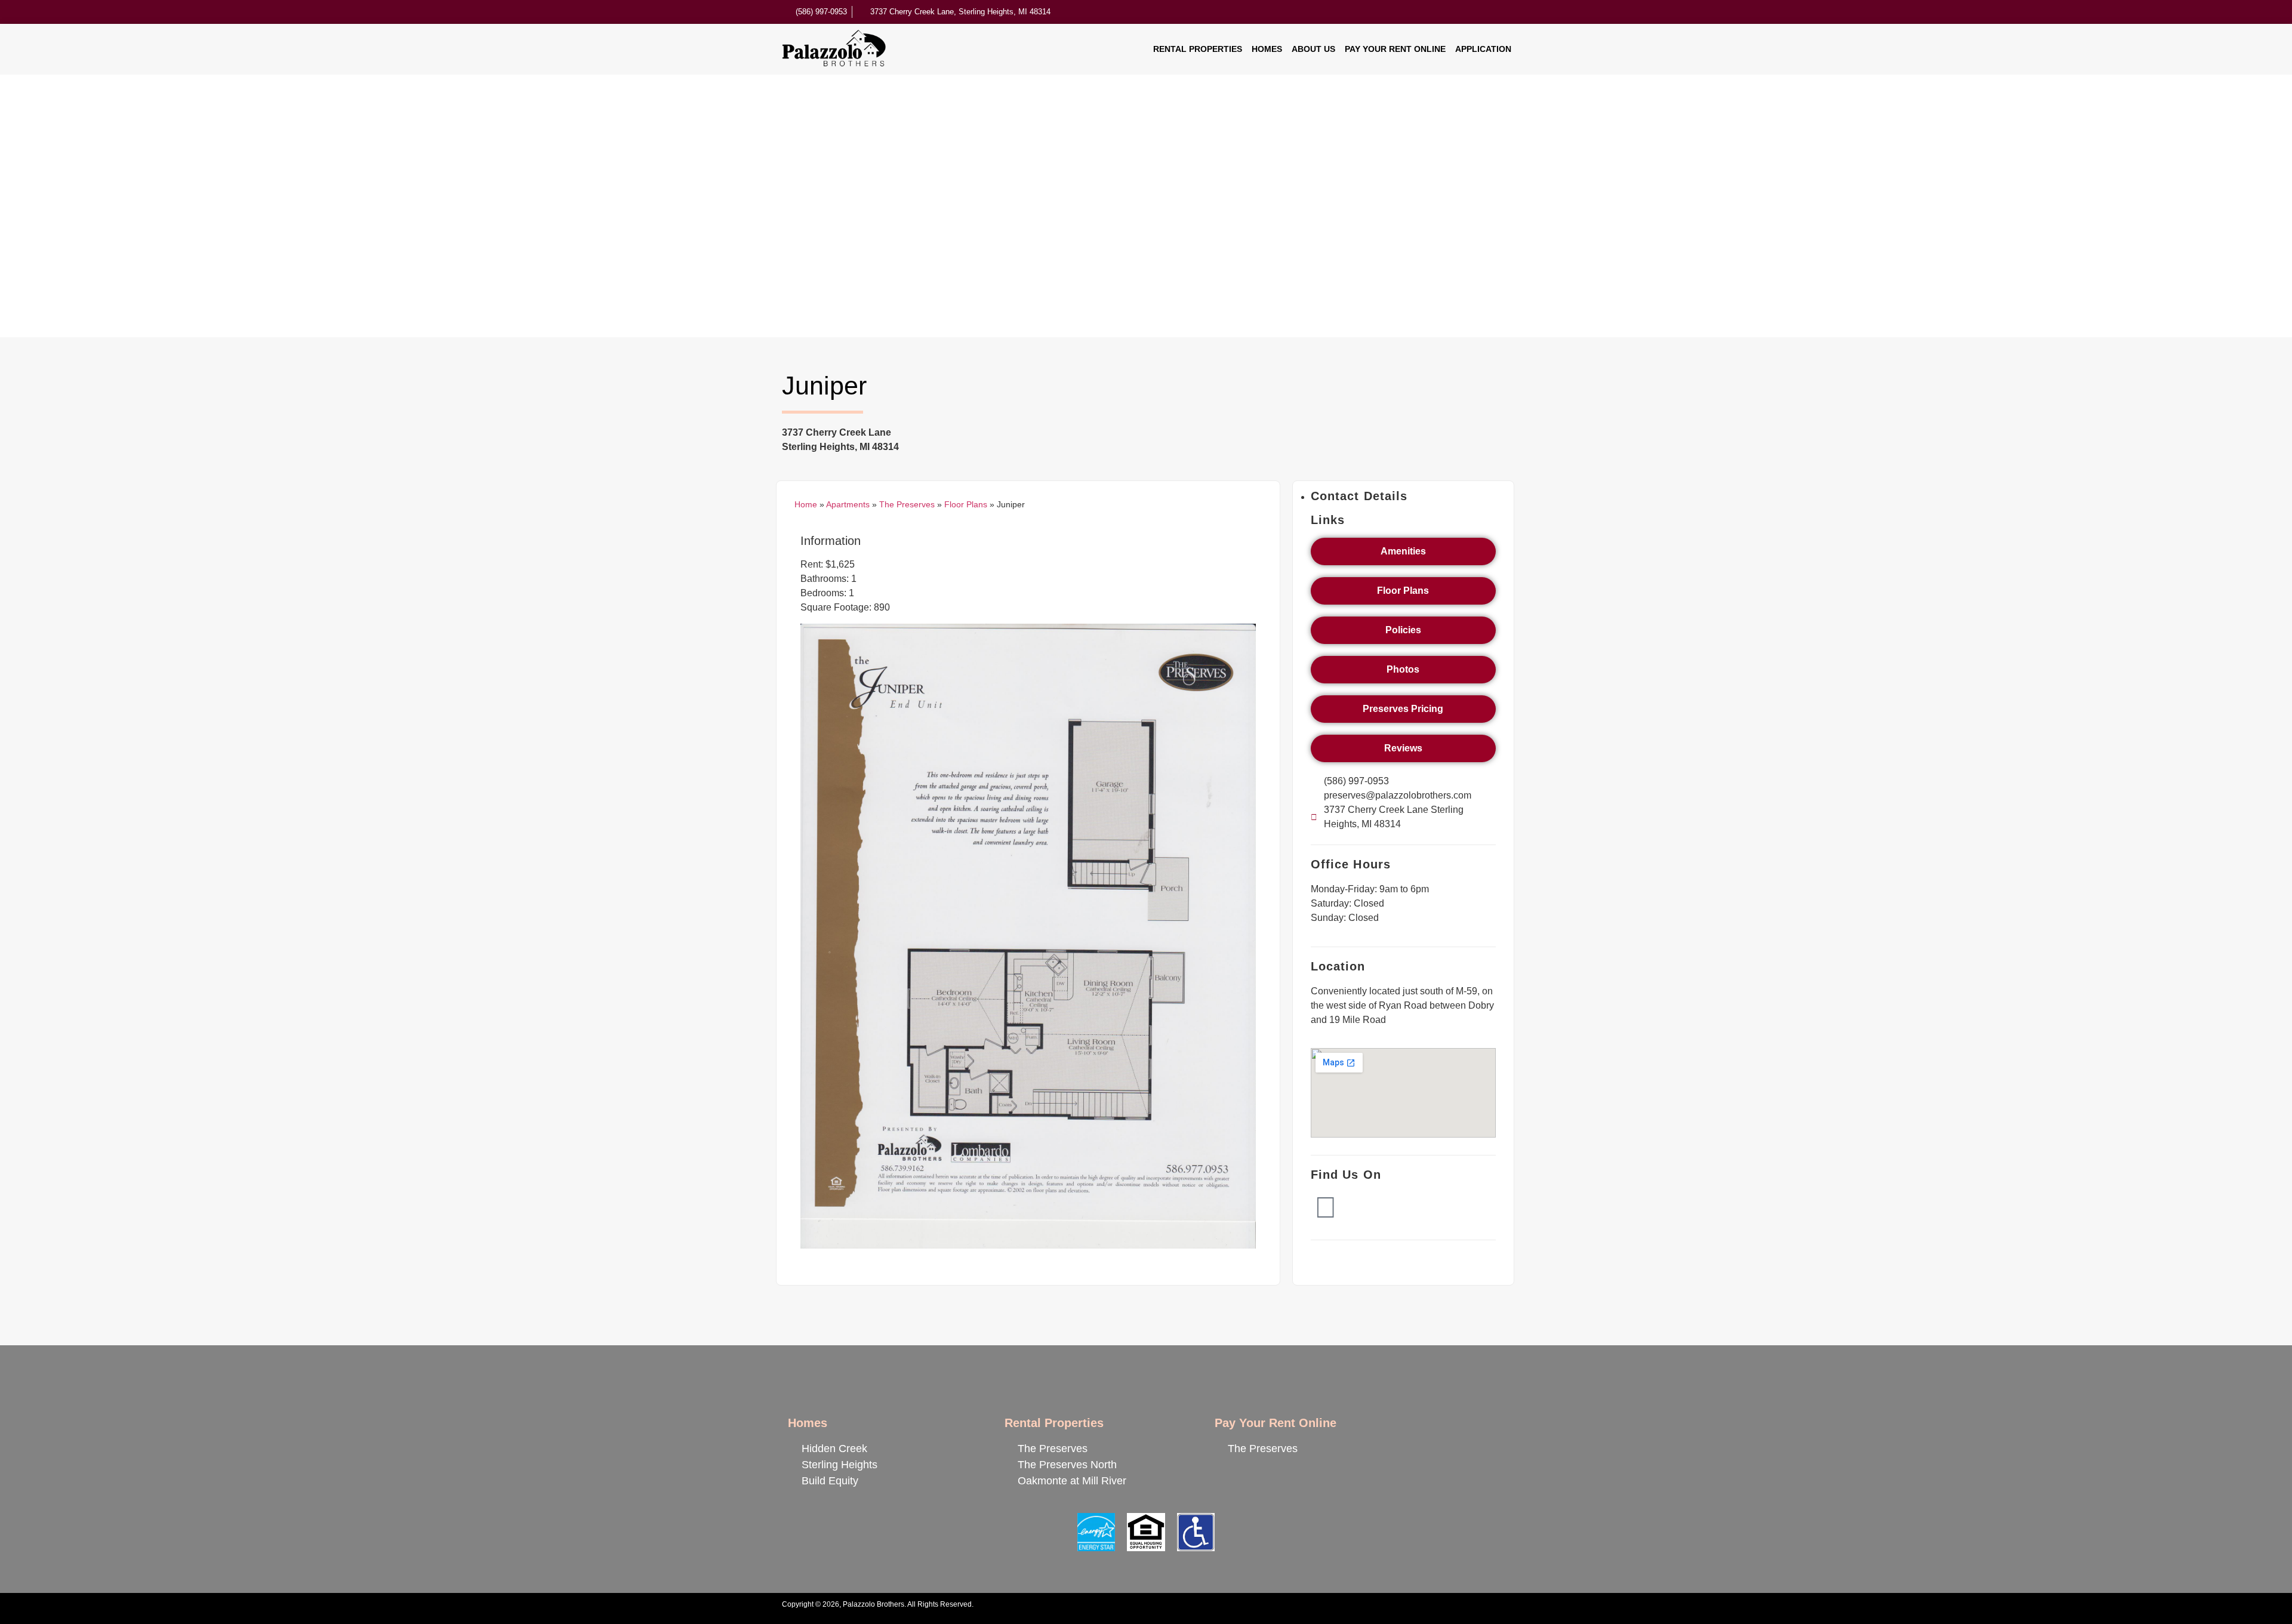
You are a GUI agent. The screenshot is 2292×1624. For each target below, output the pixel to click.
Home (806, 505)
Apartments (848, 505)
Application (1483, 49)
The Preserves (907, 505)
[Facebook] (1326, 1207)
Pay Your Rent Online (1395, 49)
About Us (1313, 49)
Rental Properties (1198, 49)
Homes (1267, 49)
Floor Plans (966, 505)
